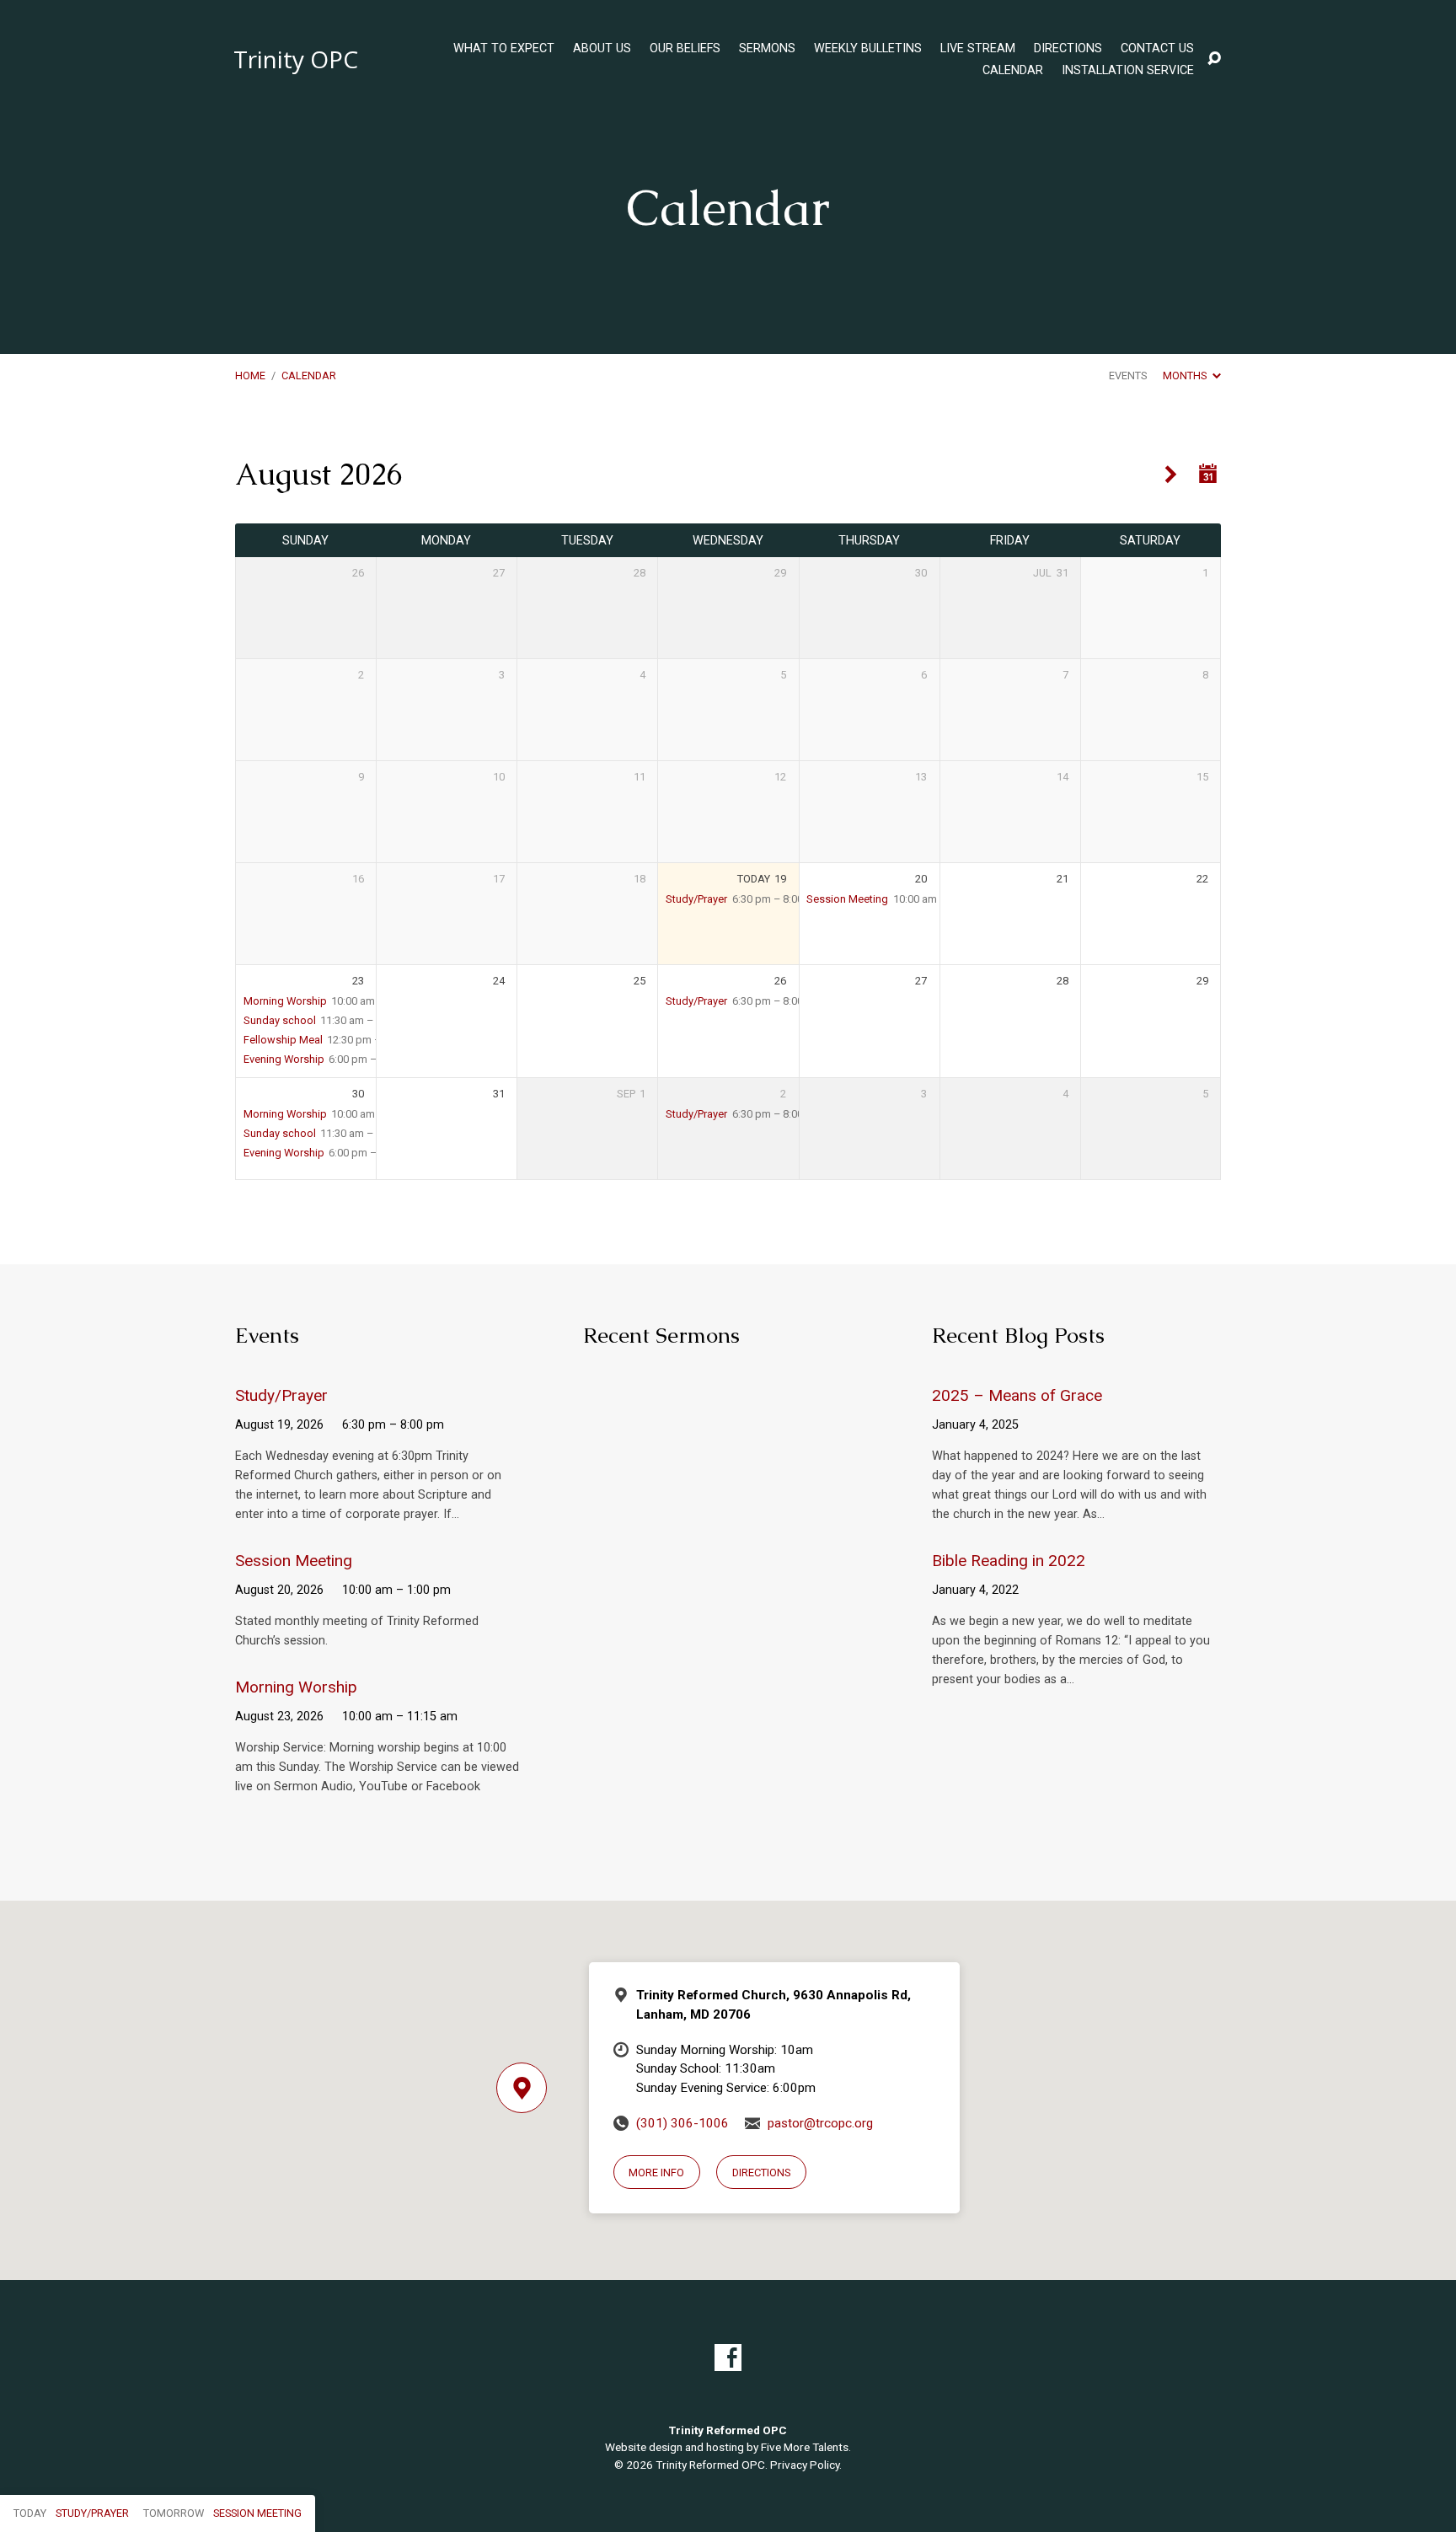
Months (1186, 376)
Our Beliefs (685, 49)
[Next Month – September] (1171, 475)
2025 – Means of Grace (1017, 1395)
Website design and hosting (674, 2447)
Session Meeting (847, 899)
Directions (1068, 49)
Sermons (767, 49)
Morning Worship (285, 1001)
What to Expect (504, 49)
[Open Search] (1214, 59)
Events (1128, 376)
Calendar (1013, 71)
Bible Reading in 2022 (1009, 1561)
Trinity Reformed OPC (710, 2465)
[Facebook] (728, 2358)
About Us (602, 49)
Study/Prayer (696, 899)
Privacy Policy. (806, 2465)
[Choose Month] (1208, 474)
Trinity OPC (296, 59)
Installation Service (1128, 71)
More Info (656, 2173)
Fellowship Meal (283, 1040)
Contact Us (1157, 49)
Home (250, 376)
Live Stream (978, 49)
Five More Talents (805, 2447)
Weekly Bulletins (868, 49)
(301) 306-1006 (682, 2123)
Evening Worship (284, 1059)
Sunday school (280, 1020)
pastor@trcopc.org (820, 2123)
